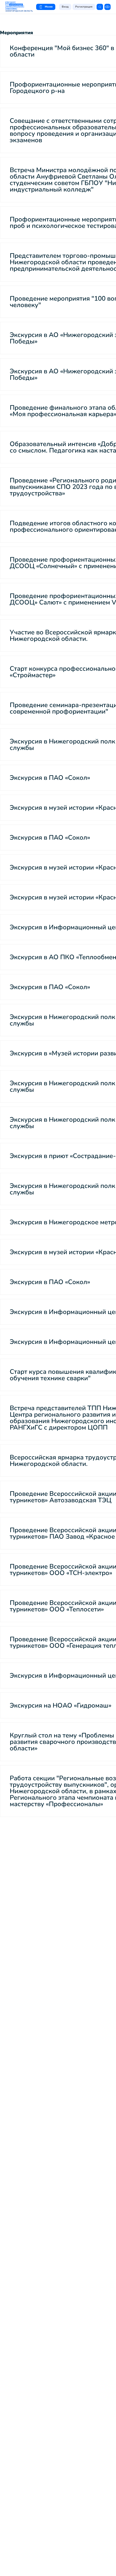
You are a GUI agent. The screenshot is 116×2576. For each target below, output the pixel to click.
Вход (65, 7)
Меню (49, 7)
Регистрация (84, 7)
